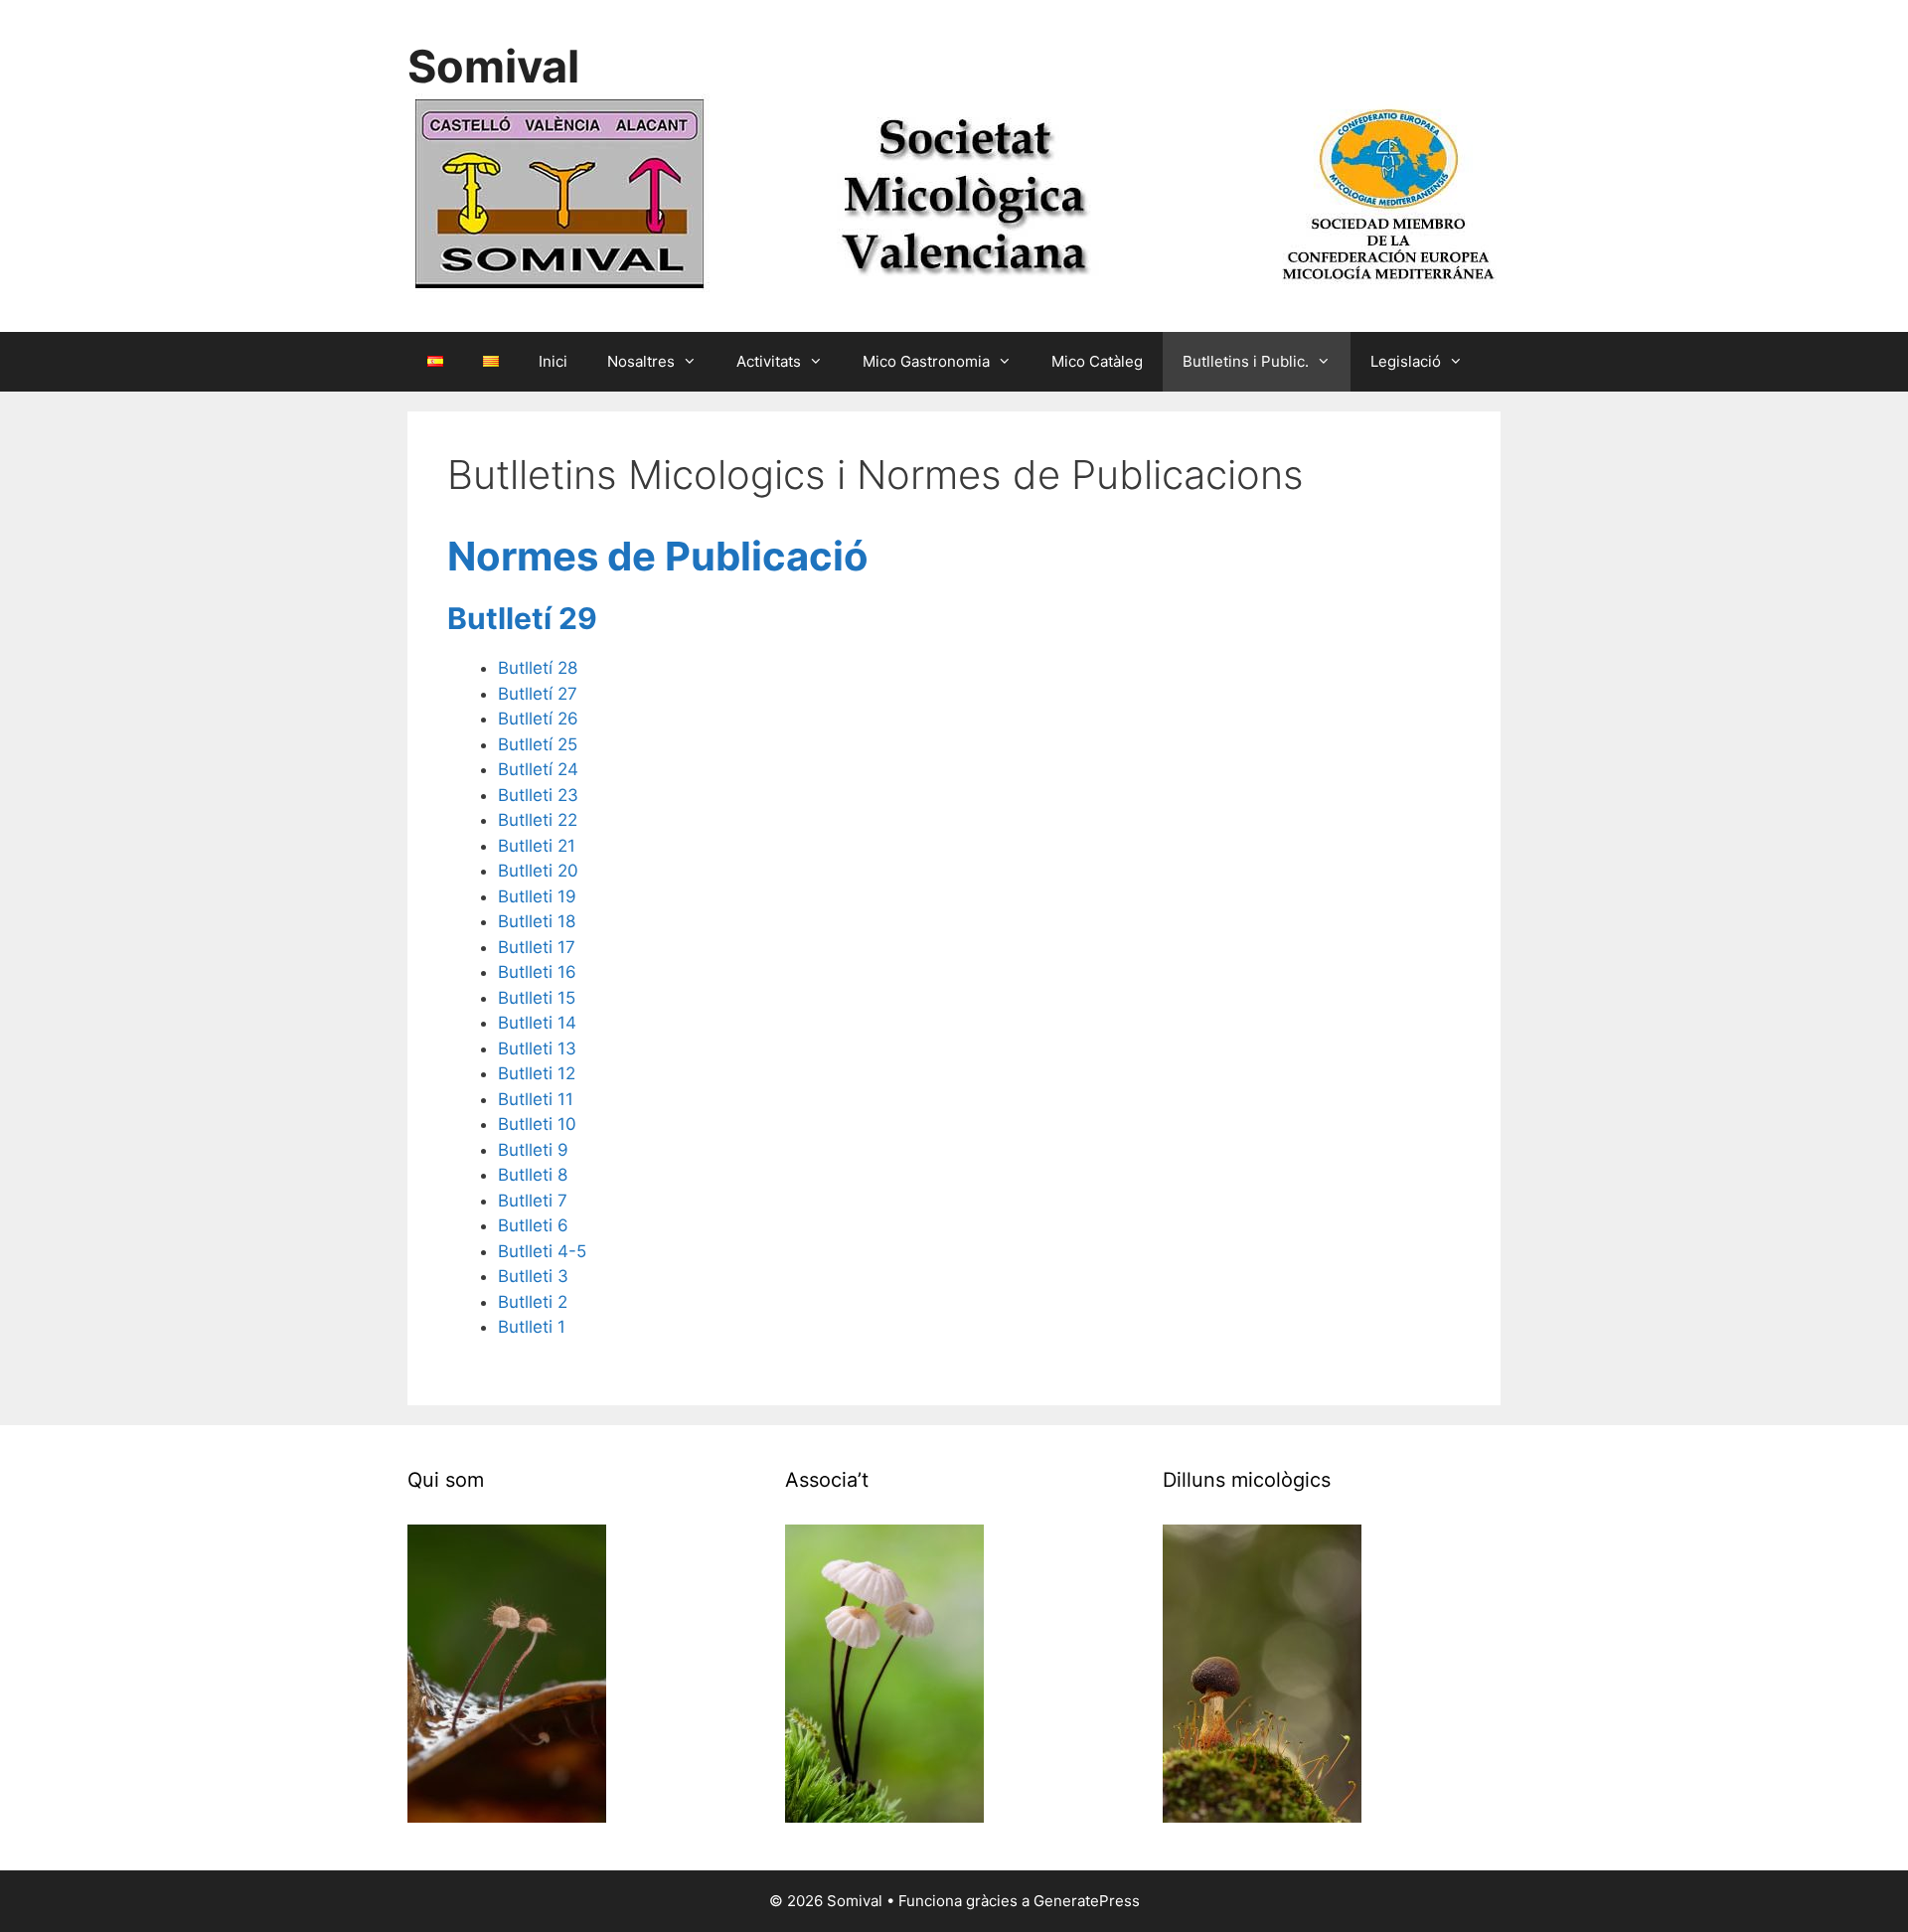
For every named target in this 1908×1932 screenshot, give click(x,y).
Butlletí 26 (538, 719)
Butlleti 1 (532, 1327)
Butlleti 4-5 (542, 1251)
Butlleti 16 (537, 972)
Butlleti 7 (533, 1201)
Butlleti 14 (537, 1023)
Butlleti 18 (537, 921)
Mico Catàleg (1097, 361)
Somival (493, 66)
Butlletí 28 (538, 668)
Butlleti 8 (533, 1175)
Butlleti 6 (533, 1225)
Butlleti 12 (537, 1073)
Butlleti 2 (533, 1302)
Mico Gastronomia (926, 361)
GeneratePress (1087, 1901)
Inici (553, 361)
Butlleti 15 (537, 998)
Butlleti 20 (538, 871)
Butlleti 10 (537, 1124)
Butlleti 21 (537, 846)
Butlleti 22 (538, 820)
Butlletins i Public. (1246, 361)
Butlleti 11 (536, 1099)
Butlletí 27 (538, 694)
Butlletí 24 (538, 769)
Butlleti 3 (533, 1276)
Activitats (769, 361)
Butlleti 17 (537, 947)
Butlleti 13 (537, 1048)
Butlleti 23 (538, 795)
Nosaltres (641, 361)
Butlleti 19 (537, 896)
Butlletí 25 (538, 744)
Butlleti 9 (533, 1150)
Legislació (1406, 361)
